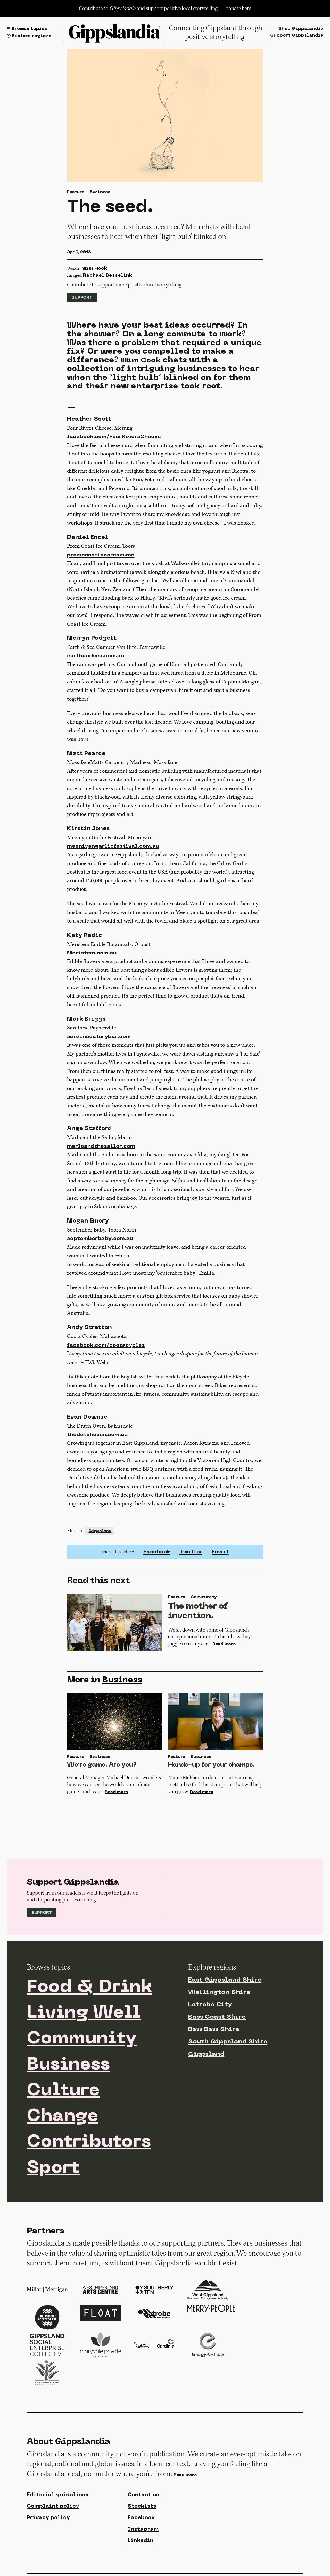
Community (82, 2039)
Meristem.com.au (92, 953)
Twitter (191, 1552)
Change (63, 2117)
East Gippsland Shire (225, 1980)
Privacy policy (48, 2518)
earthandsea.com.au (96, 656)
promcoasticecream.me (101, 555)
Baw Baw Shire (214, 2030)
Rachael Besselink (108, 275)
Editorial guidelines (58, 2495)
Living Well (84, 2013)
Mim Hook (94, 268)
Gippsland (100, 1531)
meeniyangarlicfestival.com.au (113, 846)
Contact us (143, 2495)
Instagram (143, 2530)
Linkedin (141, 2541)
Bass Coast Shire (217, 2017)
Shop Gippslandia (301, 29)
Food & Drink (90, 1988)
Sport (53, 2168)
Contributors (89, 2142)
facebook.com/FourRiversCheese (114, 437)
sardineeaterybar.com (99, 1037)
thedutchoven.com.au (97, 1435)
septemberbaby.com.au (100, 1239)
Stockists (142, 2506)
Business (100, 192)
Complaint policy (53, 2506)
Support (82, 298)
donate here (238, 8)
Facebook (157, 1552)
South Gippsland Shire (228, 2042)
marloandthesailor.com (101, 1146)
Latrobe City (210, 2005)
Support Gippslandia (297, 36)
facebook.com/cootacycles (106, 1345)
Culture (63, 2091)
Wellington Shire (219, 1992)
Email (220, 1552)
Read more (224, 1644)
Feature (76, 192)
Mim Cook (141, 361)
